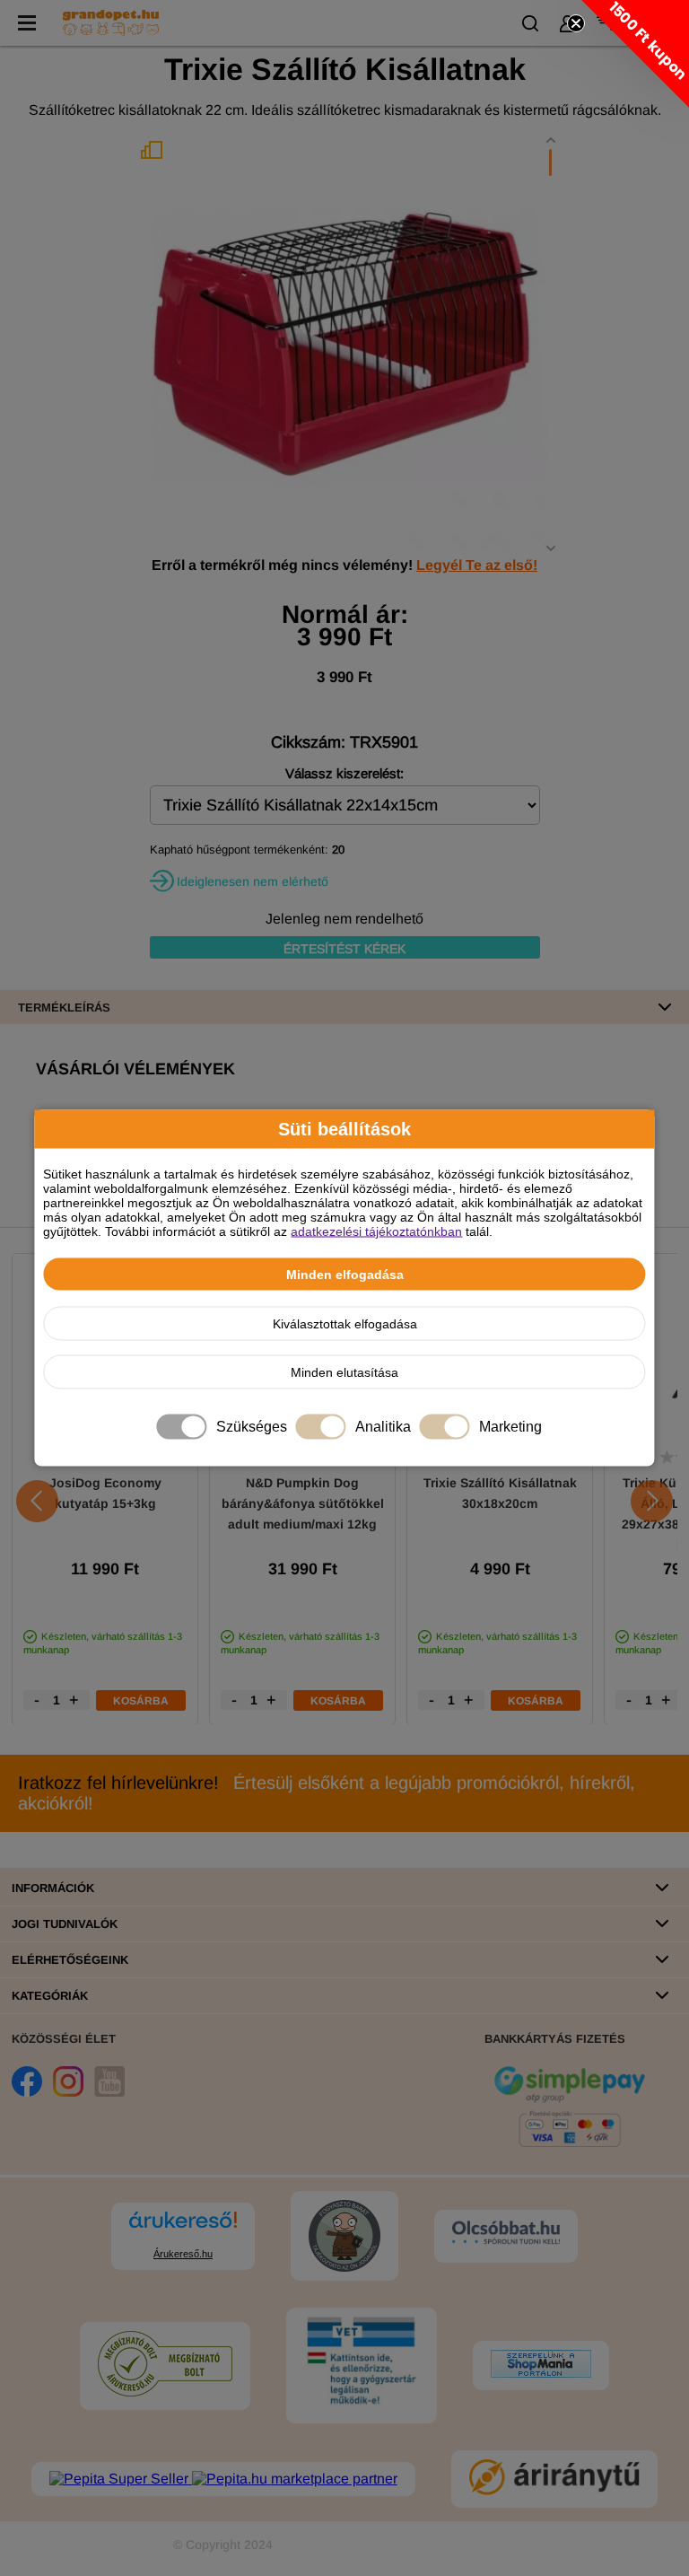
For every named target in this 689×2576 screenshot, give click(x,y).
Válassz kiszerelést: (344, 773)
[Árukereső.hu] (183, 2228)
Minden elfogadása (345, 1275)
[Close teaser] (576, 23)
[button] (635, 54)
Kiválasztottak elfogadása (345, 1324)
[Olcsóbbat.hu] (506, 2234)
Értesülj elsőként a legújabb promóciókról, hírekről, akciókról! (327, 1793)
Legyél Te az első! (477, 565)
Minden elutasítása (344, 1372)
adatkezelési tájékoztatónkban (376, 1231)
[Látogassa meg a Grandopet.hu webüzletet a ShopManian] (541, 2366)
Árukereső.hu (183, 2254)
